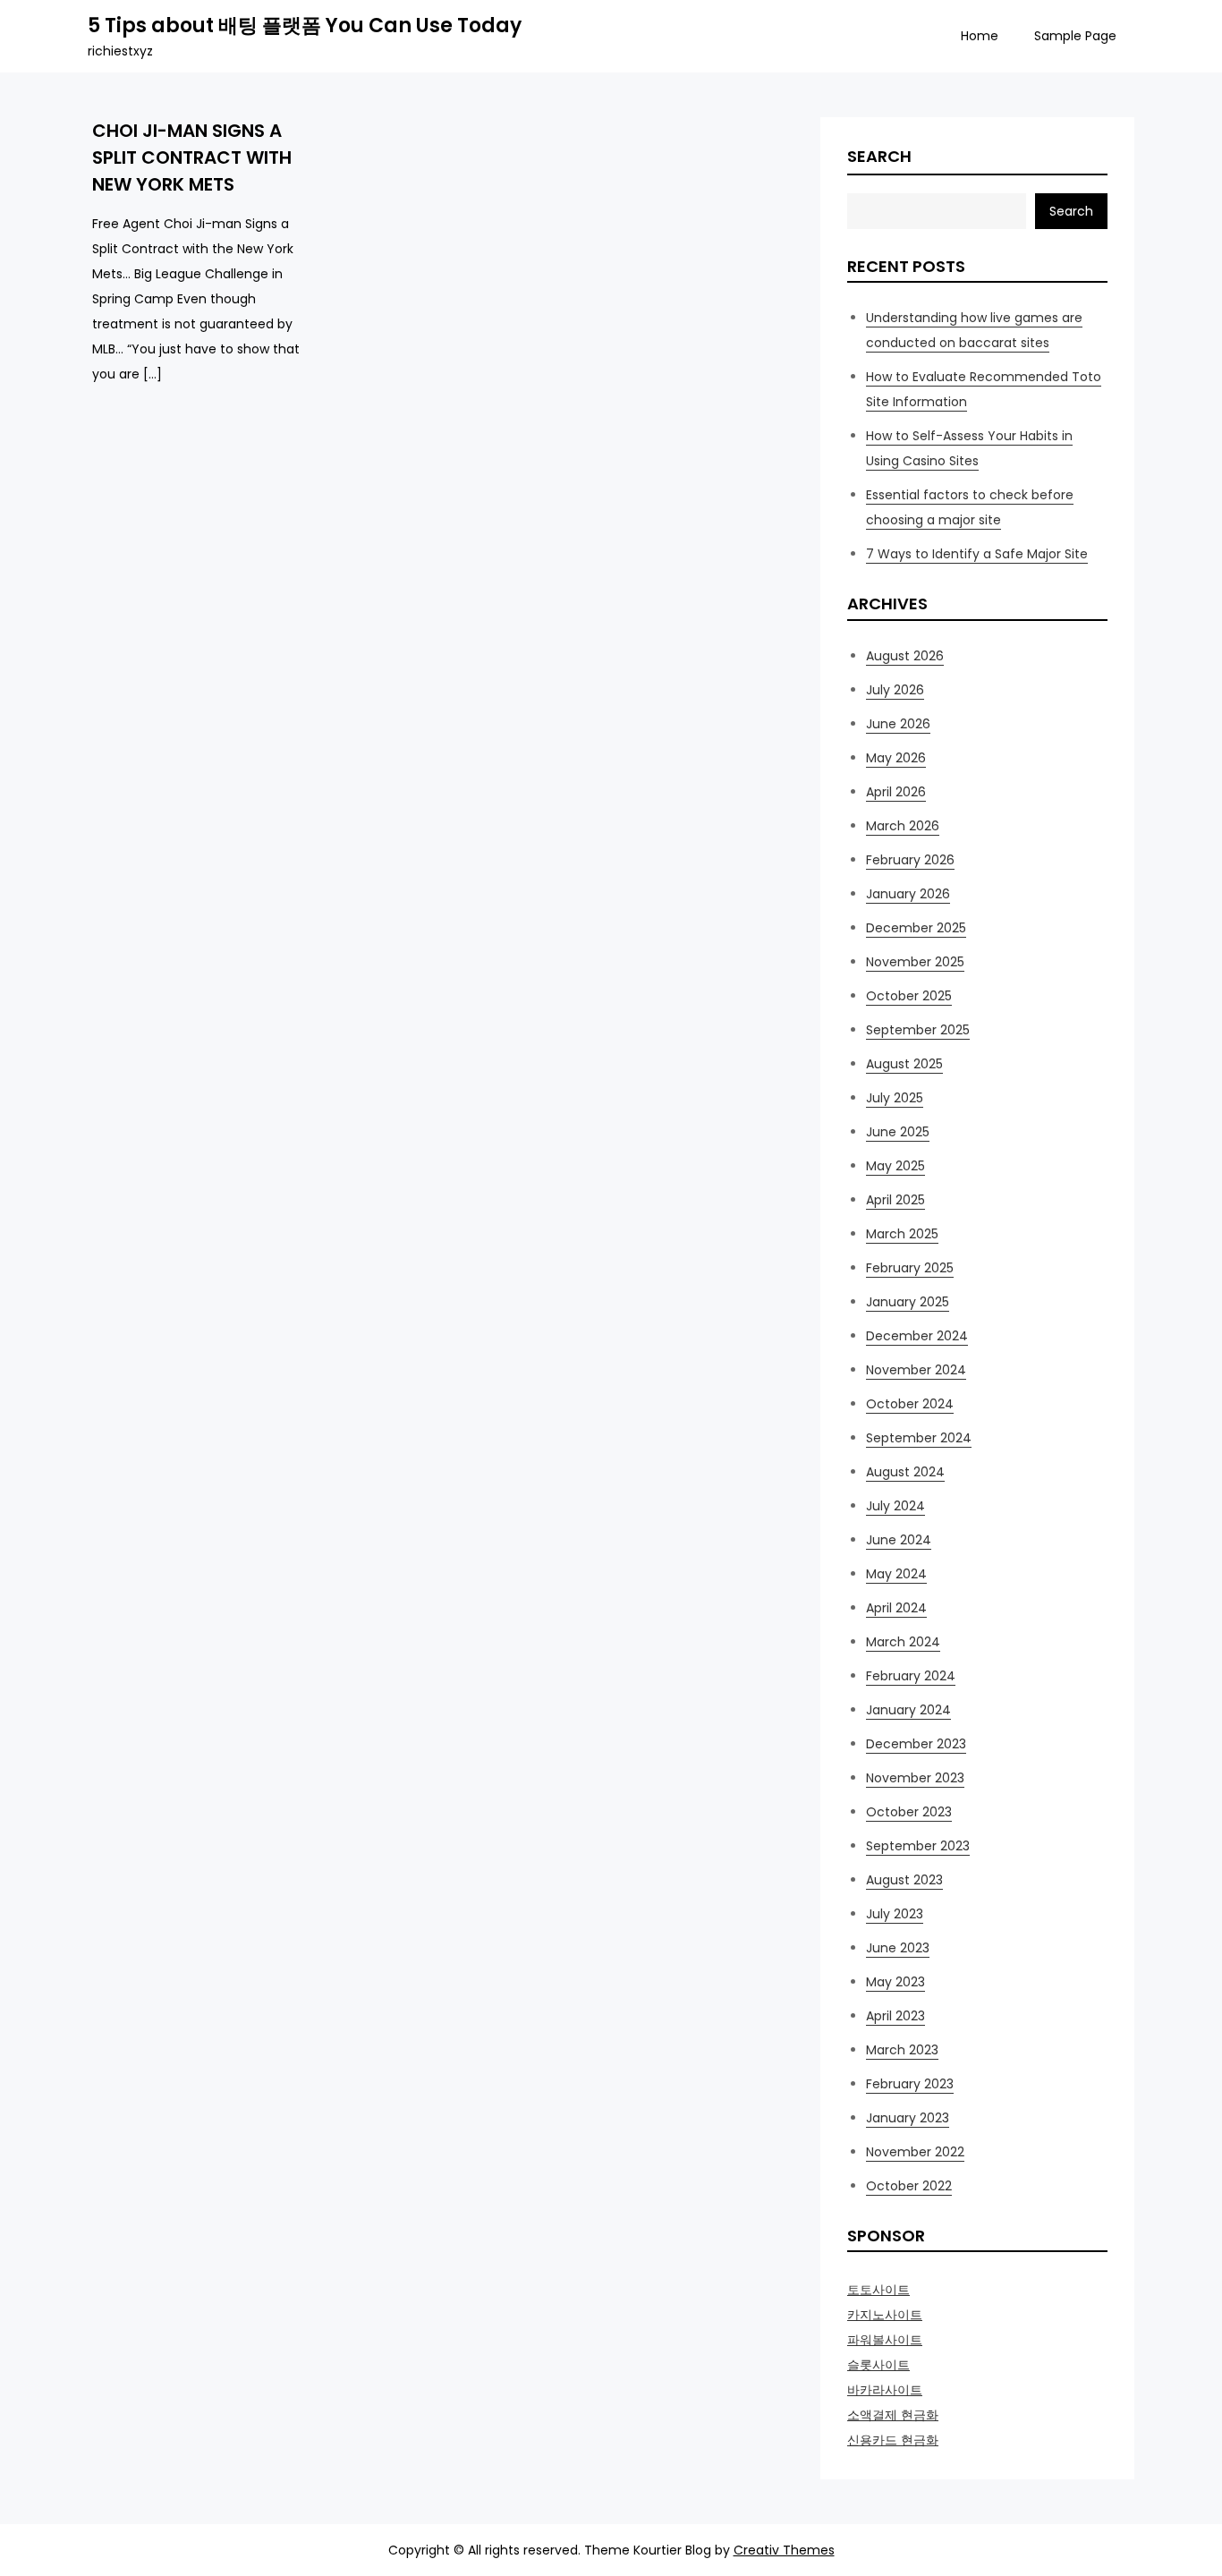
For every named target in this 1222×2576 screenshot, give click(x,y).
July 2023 (895, 1914)
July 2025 (895, 1098)
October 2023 (909, 1812)
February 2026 (910, 860)
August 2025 (904, 1064)
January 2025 (908, 1302)
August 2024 (905, 1472)
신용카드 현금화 (893, 2440)
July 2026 (895, 690)
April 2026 (896, 792)
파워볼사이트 (885, 2340)
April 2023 (895, 2016)
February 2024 (911, 1676)
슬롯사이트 (878, 2365)
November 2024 (916, 1370)
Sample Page (1075, 36)
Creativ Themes (784, 2550)
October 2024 (910, 1404)
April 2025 (895, 1200)
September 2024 (919, 1438)
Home (980, 36)
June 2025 (898, 1132)
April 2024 (896, 1608)
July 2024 (895, 1506)
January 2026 (908, 894)
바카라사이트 (885, 2390)
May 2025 (895, 1166)
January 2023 (908, 2118)
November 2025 (915, 962)
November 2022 (915, 2152)
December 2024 (917, 1336)
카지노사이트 (885, 2315)
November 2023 (915, 1778)
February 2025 (910, 1268)
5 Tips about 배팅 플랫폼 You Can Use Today (305, 26)
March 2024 (903, 1642)
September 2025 (918, 1030)
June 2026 (898, 724)
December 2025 (916, 928)
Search (879, 156)
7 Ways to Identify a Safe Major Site (977, 554)
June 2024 (899, 1540)
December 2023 (916, 1744)
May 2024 (896, 1574)
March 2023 (902, 2050)
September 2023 (918, 1846)
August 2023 (904, 1880)
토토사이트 (878, 2290)
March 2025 (902, 1234)
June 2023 (898, 1948)
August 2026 (905, 656)
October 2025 (909, 996)
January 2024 (908, 1710)
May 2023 (895, 1982)
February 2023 (910, 2084)
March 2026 (903, 826)
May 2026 (896, 758)
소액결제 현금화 (893, 2415)
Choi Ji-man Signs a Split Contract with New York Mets (192, 157)
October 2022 (909, 2186)
